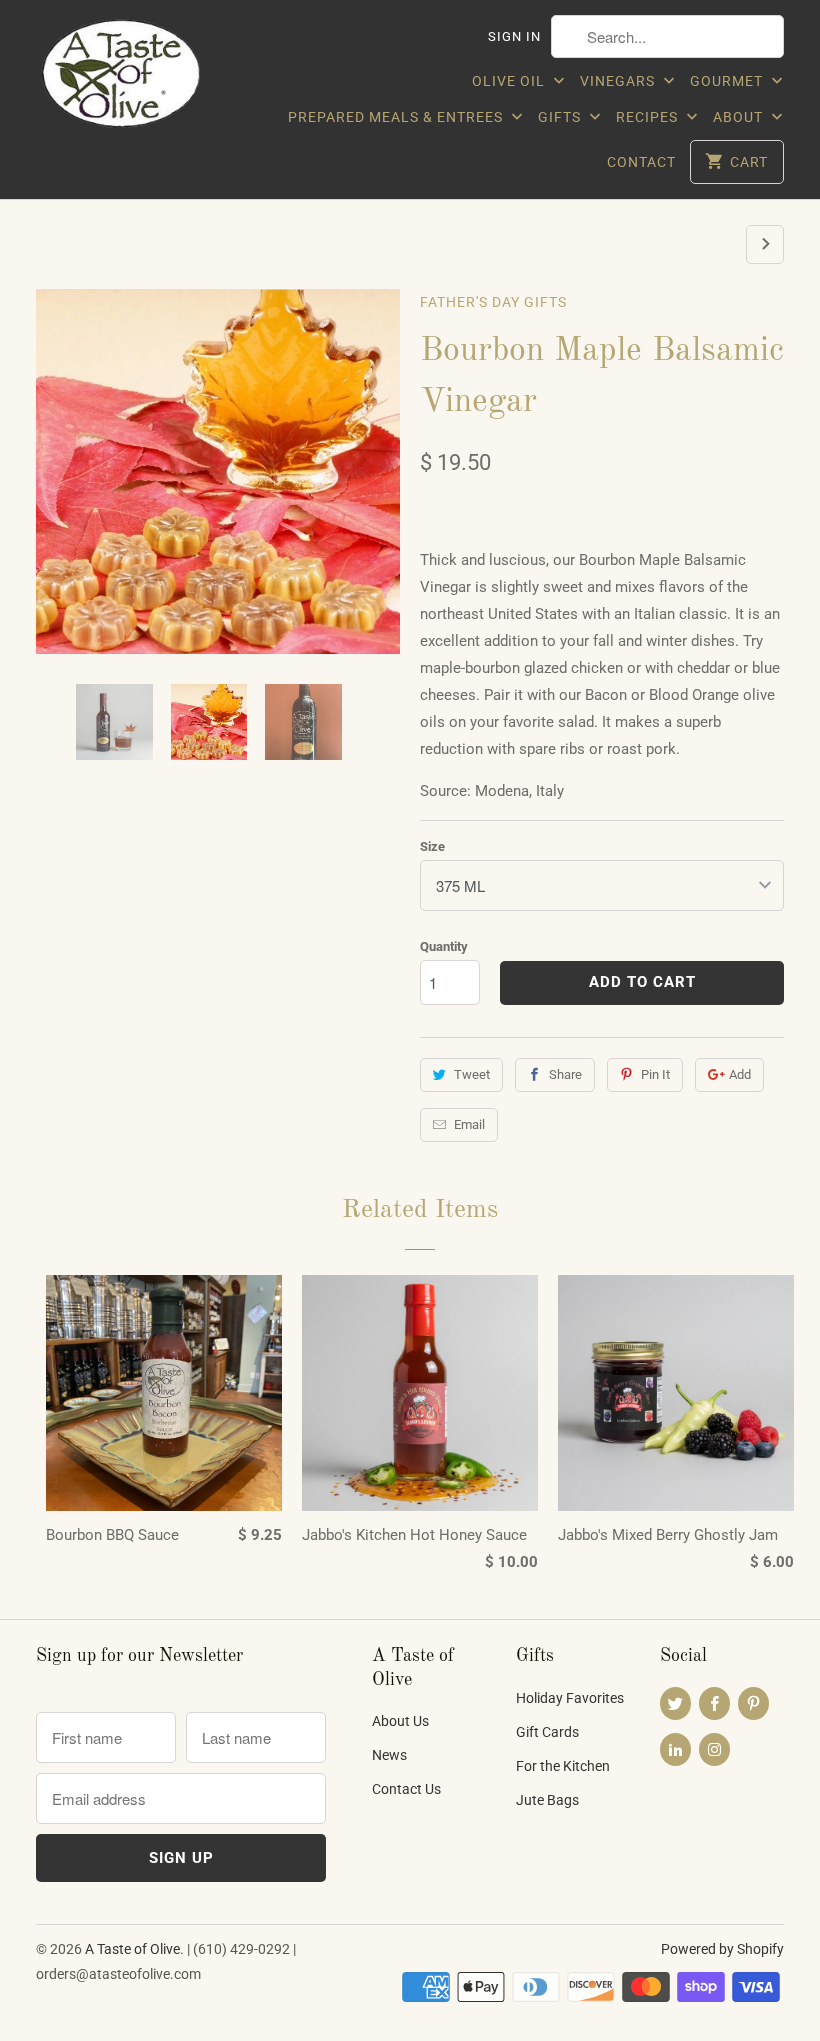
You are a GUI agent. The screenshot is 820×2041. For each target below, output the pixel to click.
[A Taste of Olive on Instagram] (714, 1749)
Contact (641, 162)
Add (740, 1074)
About (740, 117)
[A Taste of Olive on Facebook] (714, 1703)
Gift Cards (547, 1732)
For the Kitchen (563, 1766)
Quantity (444, 946)
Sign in (514, 36)
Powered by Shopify (722, 1949)
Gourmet (728, 81)
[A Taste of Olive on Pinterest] (753, 1703)
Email (469, 1124)
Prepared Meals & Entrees (397, 117)
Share (565, 1074)
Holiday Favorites (570, 1698)
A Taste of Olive (132, 1949)
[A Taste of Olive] (122, 78)
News (389, 1755)
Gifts (561, 117)
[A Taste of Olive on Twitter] (675, 1703)
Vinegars (619, 81)
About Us (400, 1721)
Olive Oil (510, 81)
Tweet (472, 1074)
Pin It (655, 1074)
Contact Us (406, 1789)
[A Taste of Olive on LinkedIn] (675, 1749)
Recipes (649, 117)
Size (432, 846)
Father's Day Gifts (493, 302)
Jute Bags (547, 1800)
